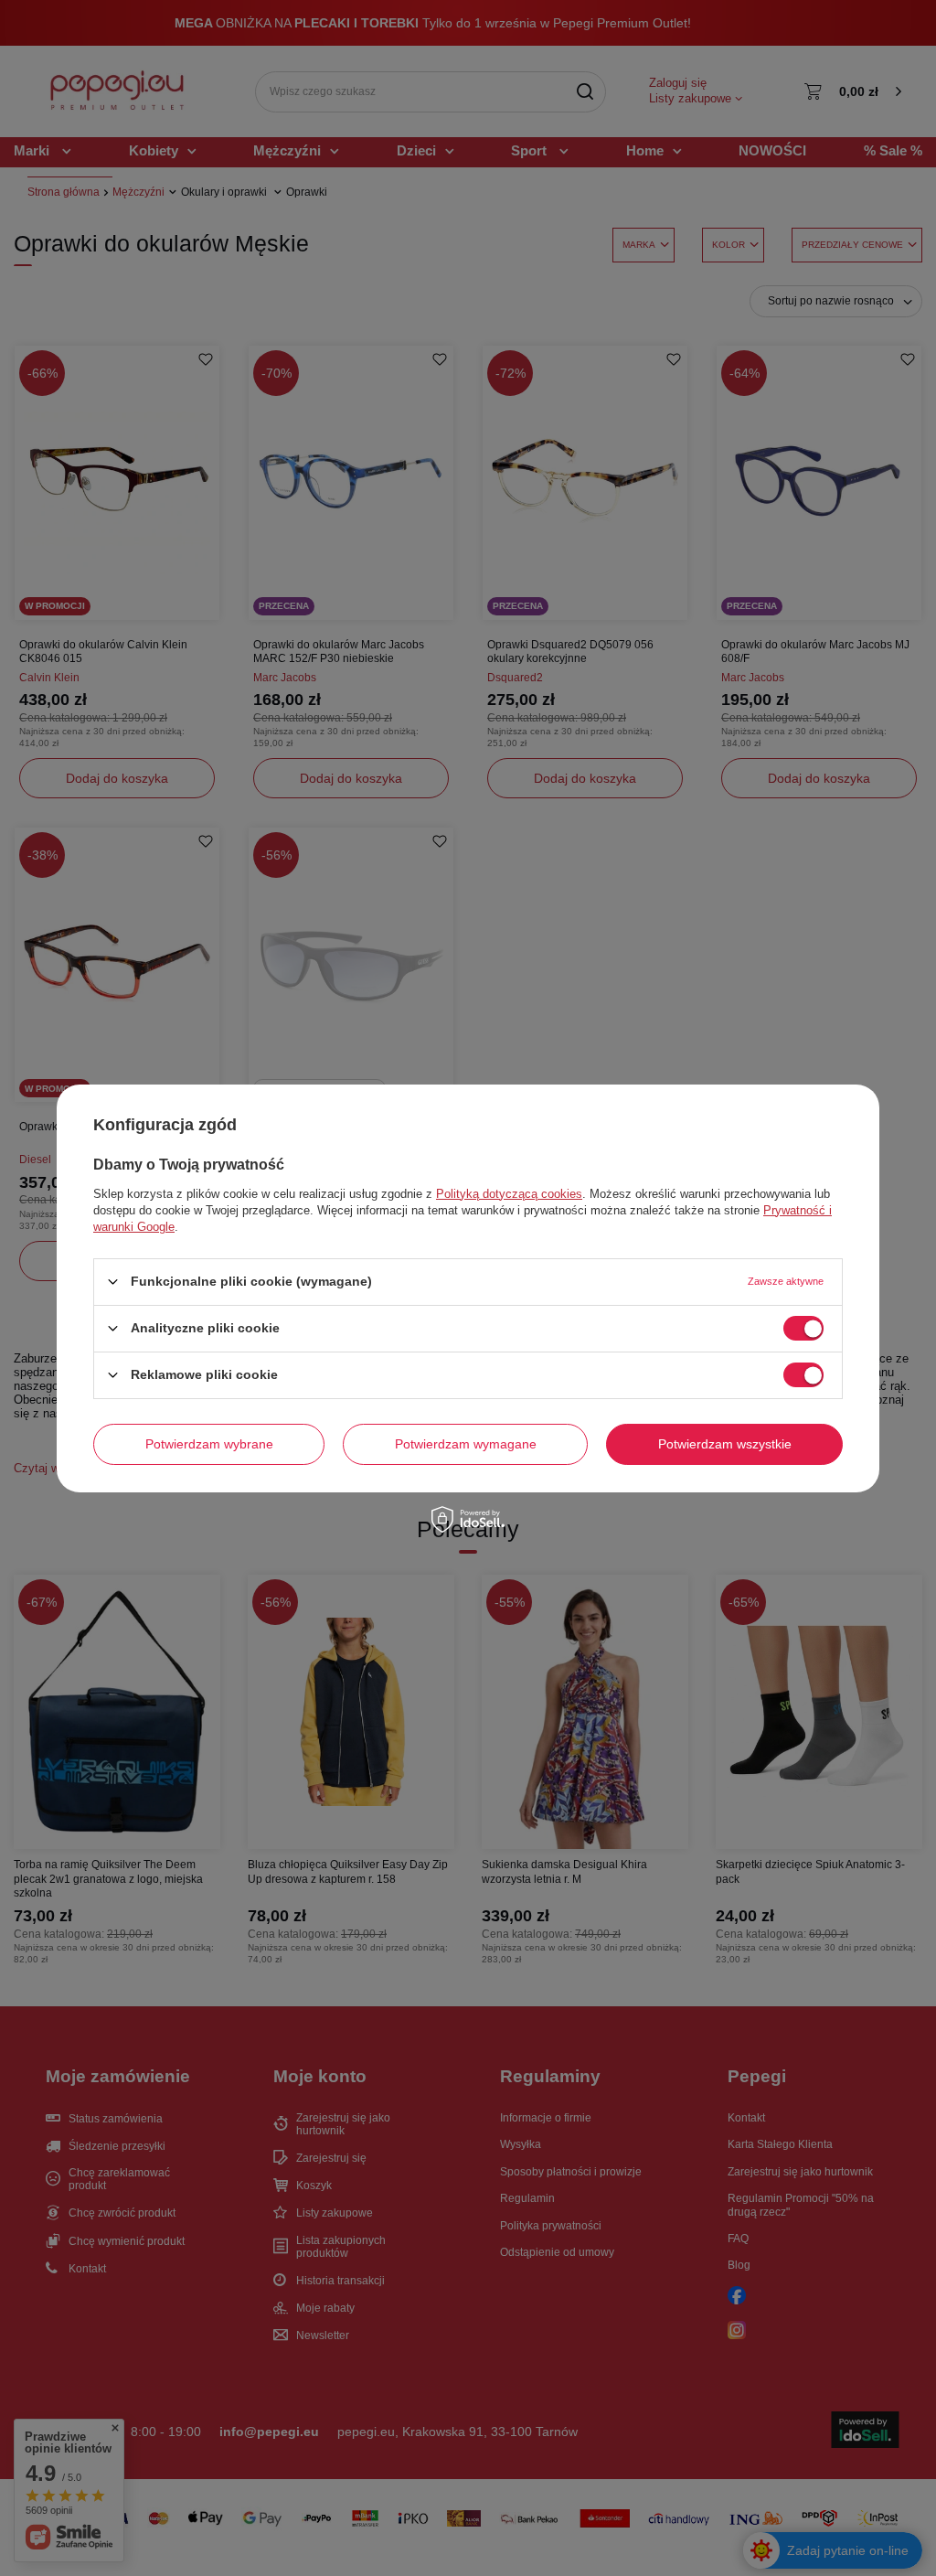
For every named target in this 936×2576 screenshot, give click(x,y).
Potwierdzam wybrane (209, 1444)
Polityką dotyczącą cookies (509, 1193)
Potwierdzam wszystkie (725, 1444)
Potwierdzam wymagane (466, 1444)
